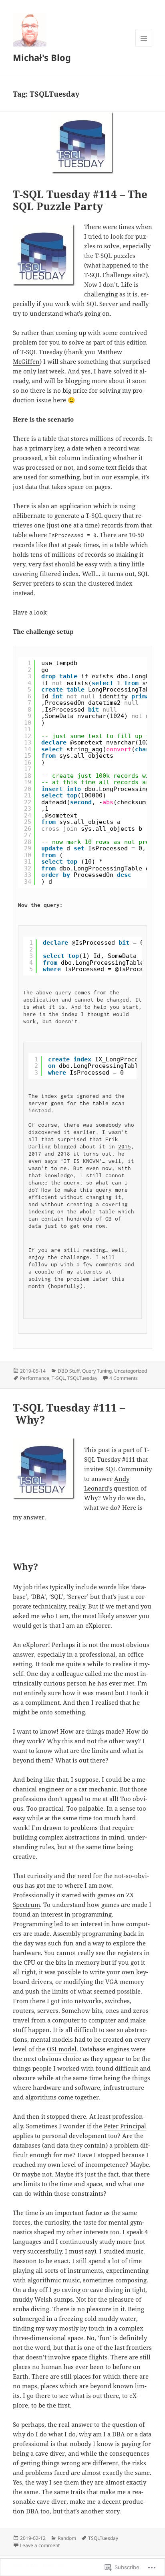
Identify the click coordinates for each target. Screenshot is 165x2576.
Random (67, 2538)
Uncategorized (131, 1371)
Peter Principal (125, 2126)
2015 (125, 1146)
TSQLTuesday (82, 1378)
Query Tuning (97, 1371)
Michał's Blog (42, 57)
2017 (35, 1154)
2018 (64, 1154)
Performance (35, 1378)
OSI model (62, 2049)
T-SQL (58, 1378)
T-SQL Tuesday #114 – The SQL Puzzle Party (80, 200)
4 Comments (124, 1378)
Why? (93, 1498)
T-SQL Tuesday (41, 352)
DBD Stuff (69, 1371)
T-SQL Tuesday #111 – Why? (69, 1414)
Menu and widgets (144, 46)
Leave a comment (40, 2545)
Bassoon (26, 2261)
